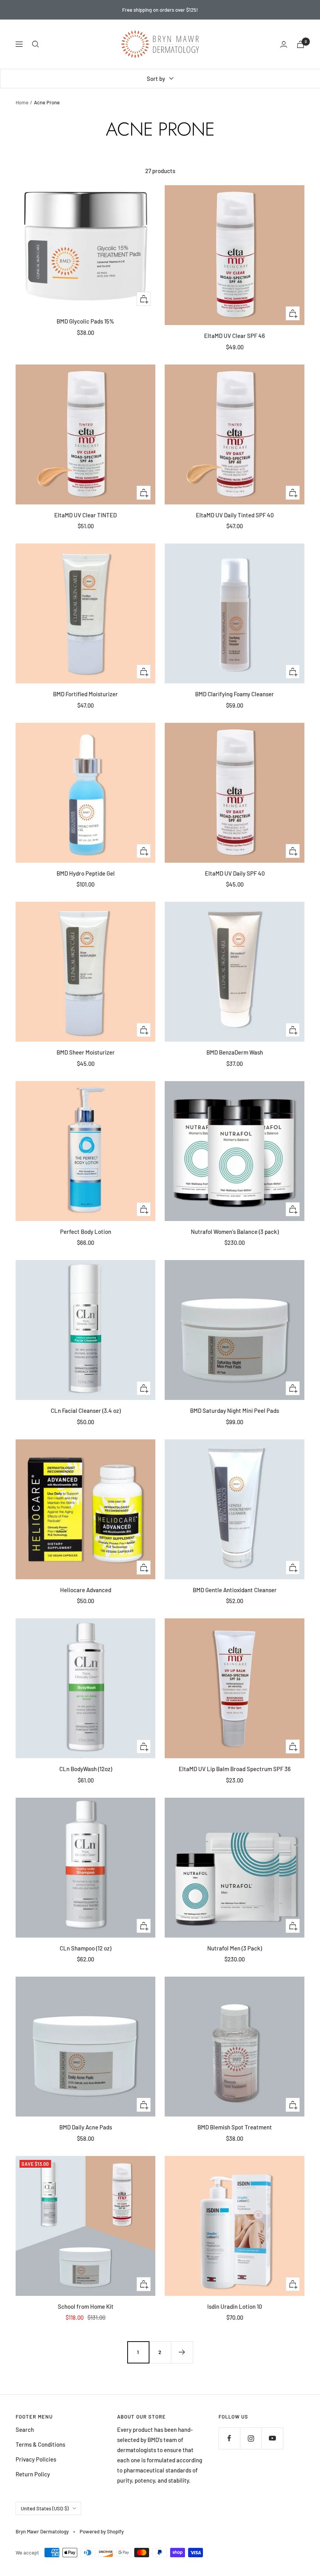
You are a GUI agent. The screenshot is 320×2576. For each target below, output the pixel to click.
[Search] (36, 44)
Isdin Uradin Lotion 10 (235, 2306)
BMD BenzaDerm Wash (235, 1052)
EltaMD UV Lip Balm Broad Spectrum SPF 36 (235, 1769)
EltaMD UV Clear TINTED (85, 515)
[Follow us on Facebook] (229, 2438)
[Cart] (300, 44)
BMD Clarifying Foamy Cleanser (235, 694)
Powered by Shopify (102, 2531)
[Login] (284, 44)
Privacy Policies (36, 2459)
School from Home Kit (86, 2306)
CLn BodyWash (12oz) (86, 1769)
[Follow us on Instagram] (251, 2438)
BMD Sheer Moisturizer (86, 1052)
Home (22, 102)
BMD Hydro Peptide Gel (86, 873)
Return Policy (33, 2474)
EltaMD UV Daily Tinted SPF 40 (235, 515)
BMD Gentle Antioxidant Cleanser (235, 1590)
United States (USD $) (45, 2508)
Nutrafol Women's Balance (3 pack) (235, 1232)
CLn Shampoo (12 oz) (85, 1948)
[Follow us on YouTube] (272, 2438)
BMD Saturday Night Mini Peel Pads (235, 1410)
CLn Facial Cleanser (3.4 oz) (86, 1410)
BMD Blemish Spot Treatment (235, 2127)
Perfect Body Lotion (86, 1232)
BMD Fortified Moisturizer (85, 694)
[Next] (182, 2352)
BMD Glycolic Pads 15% (85, 321)
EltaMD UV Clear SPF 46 (235, 336)
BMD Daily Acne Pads (86, 2127)
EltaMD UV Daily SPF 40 (235, 873)
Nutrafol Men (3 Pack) (235, 1948)
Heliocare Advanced (86, 1590)
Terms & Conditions (40, 2444)
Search (25, 2429)
